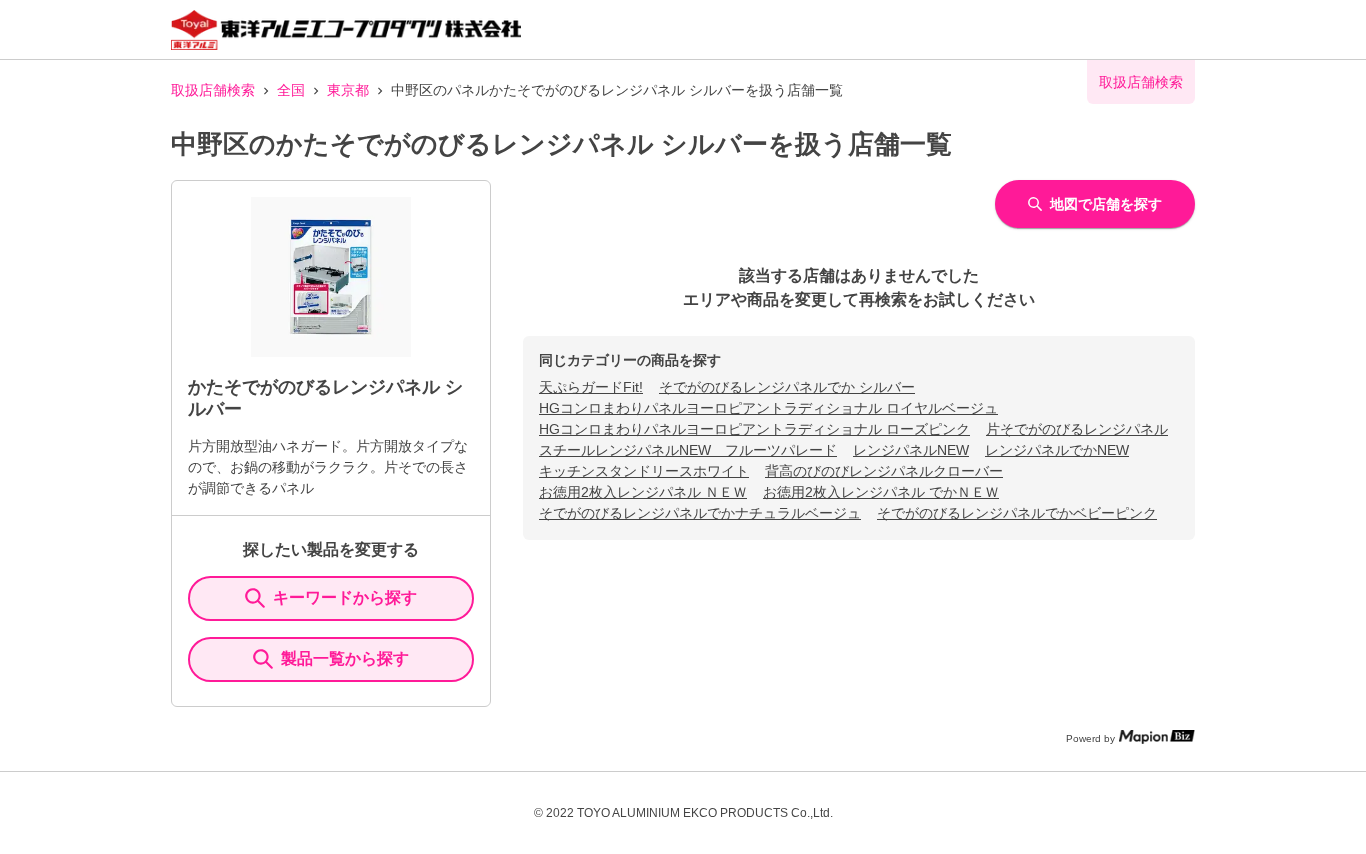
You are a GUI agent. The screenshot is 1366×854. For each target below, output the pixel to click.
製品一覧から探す (345, 658)
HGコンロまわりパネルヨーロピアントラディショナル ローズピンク (754, 429)
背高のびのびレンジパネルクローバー (884, 471)
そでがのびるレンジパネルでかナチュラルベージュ (700, 513)
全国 (291, 90)
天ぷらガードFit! (591, 387)
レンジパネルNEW (911, 450)
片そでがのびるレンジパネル (1077, 429)
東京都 (348, 90)
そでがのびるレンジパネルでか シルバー (787, 387)
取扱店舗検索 (213, 90)
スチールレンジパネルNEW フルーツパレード (688, 450)
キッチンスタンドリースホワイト (644, 471)
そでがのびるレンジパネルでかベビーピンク (1017, 513)
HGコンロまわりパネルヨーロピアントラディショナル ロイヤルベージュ (768, 408)
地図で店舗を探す (1106, 204)
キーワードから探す (345, 597)
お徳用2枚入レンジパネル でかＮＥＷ (881, 492)
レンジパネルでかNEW (1057, 450)
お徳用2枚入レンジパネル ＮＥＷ (643, 492)
